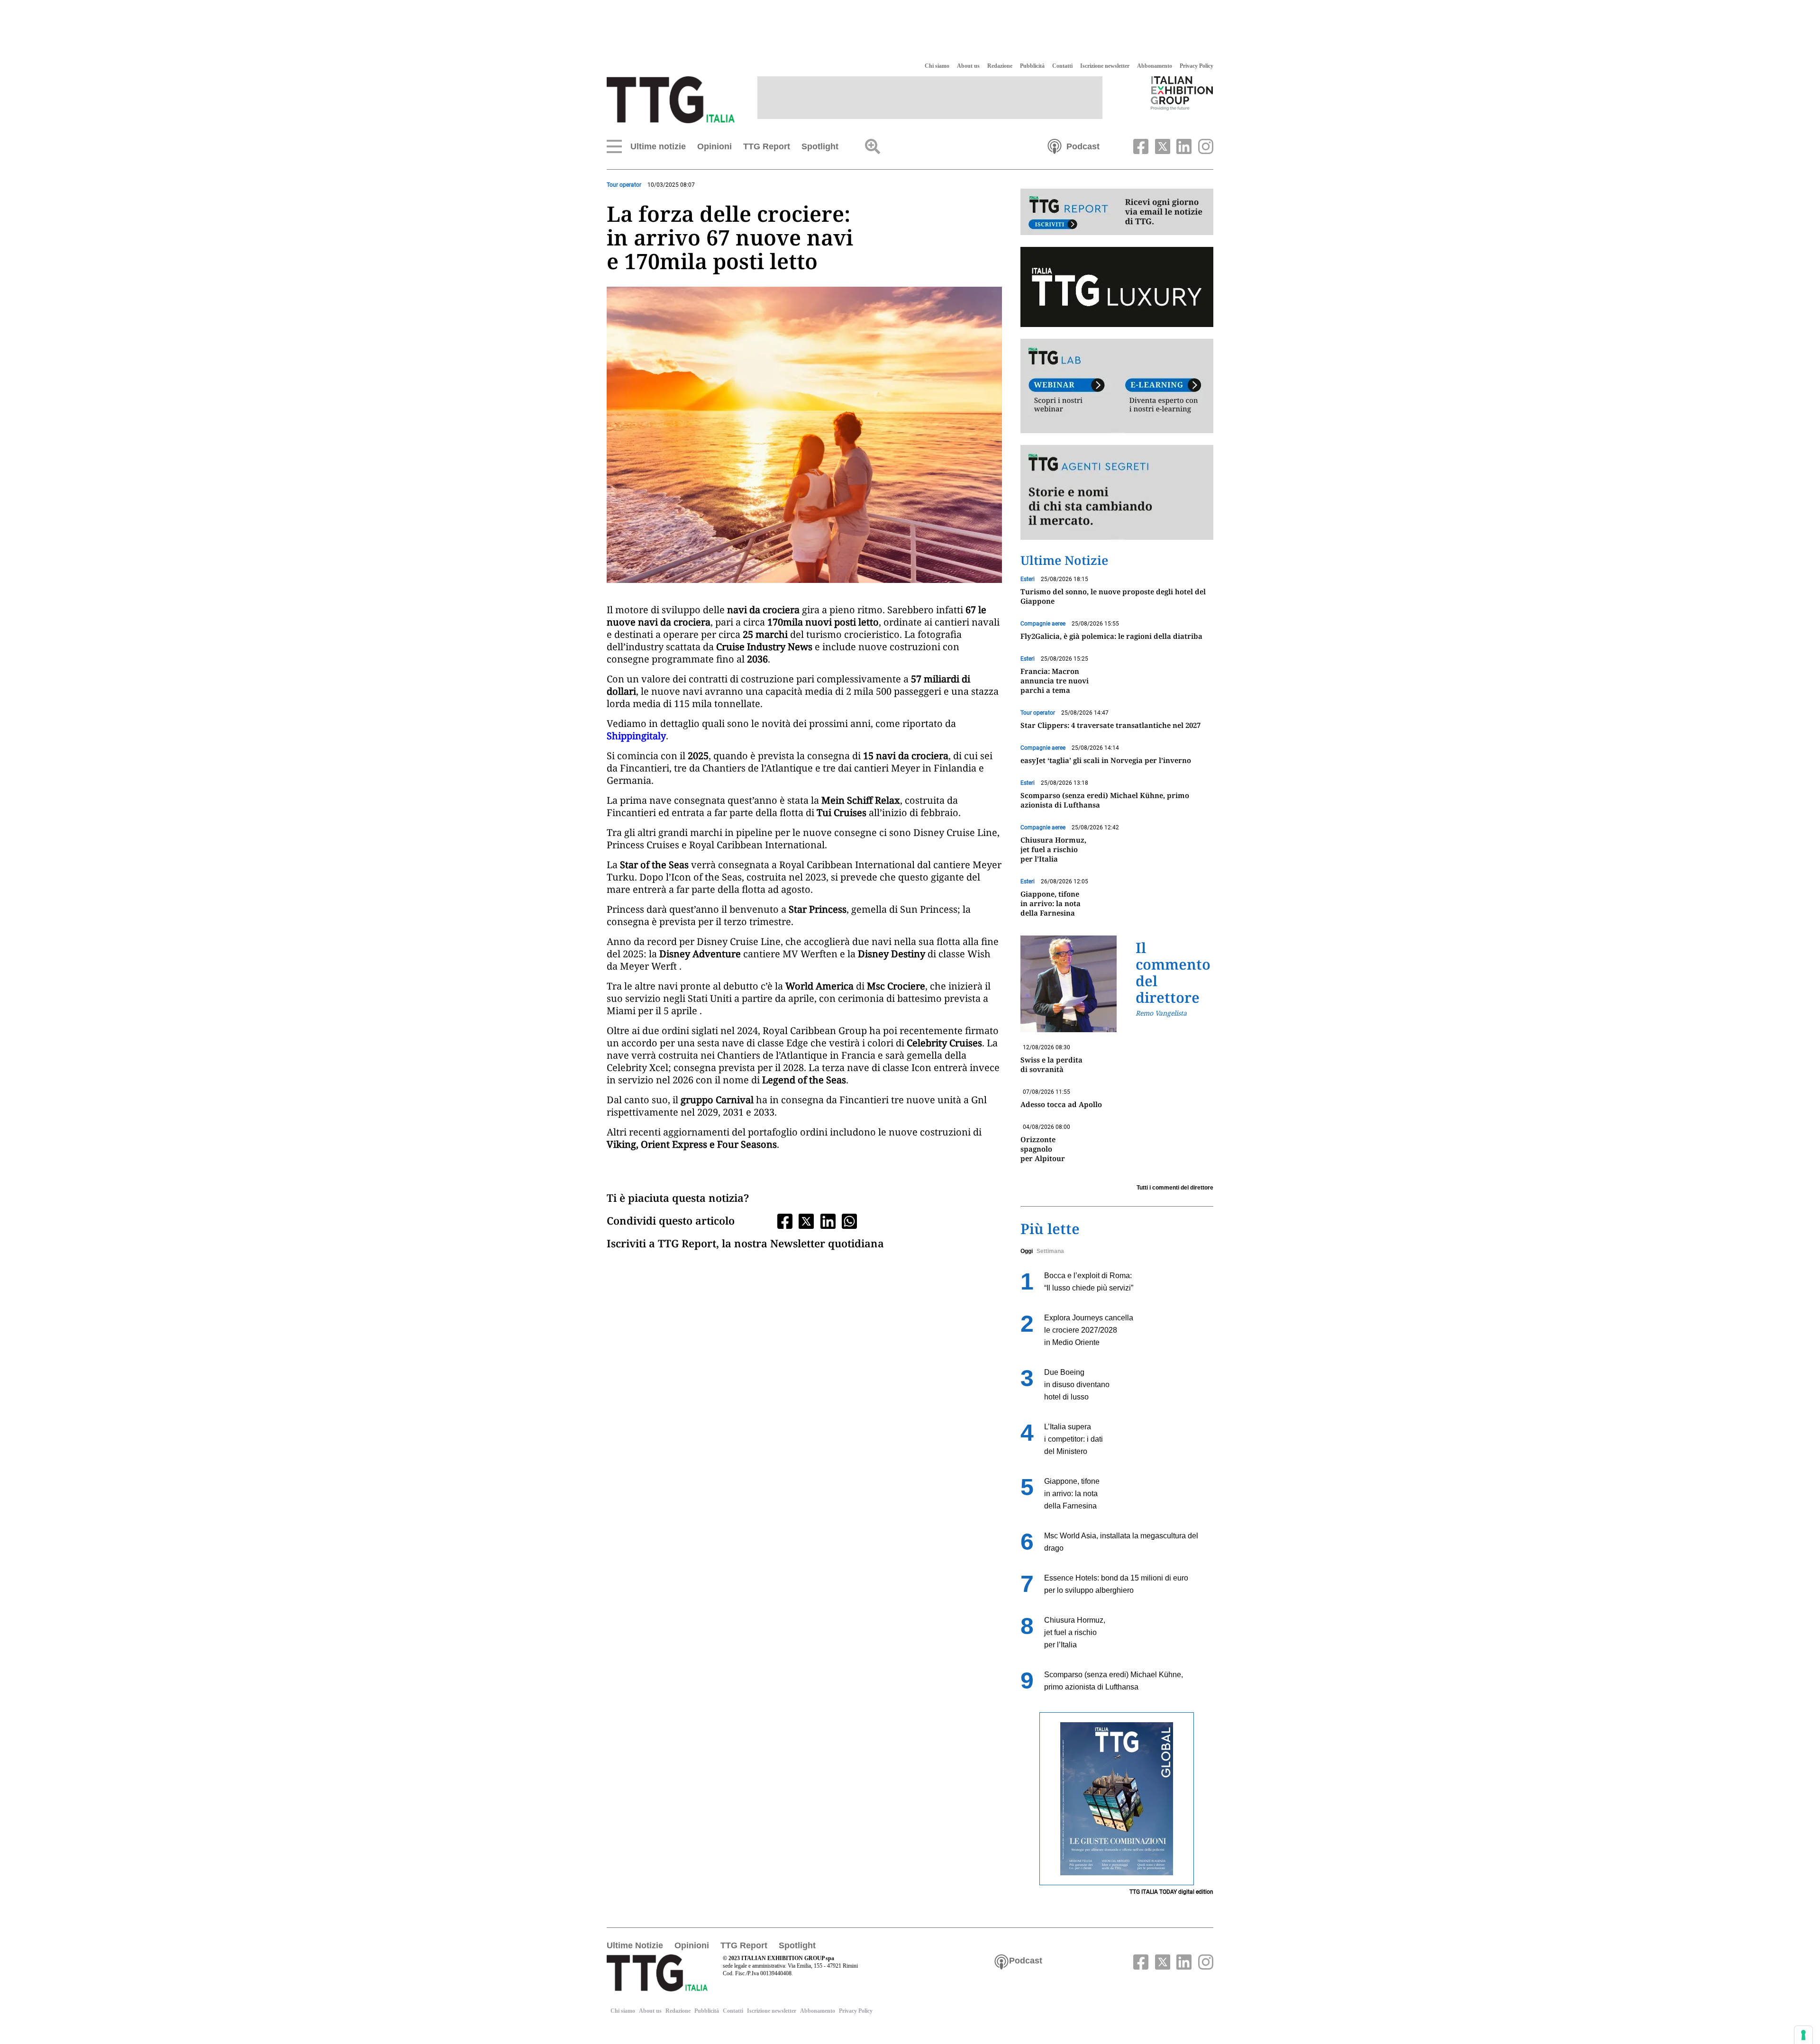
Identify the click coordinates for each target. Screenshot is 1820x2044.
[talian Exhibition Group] (1182, 93)
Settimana (1050, 1251)
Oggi (1027, 1251)
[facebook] (1140, 145)
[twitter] (1161, 145)
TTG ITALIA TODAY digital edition (1171, 1892)
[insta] (1203, 145)
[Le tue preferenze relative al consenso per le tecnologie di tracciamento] (1803, 2035)
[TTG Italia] (671, 99)
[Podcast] (1055, 145)
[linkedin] (1183, 145)
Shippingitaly (636, 736)
